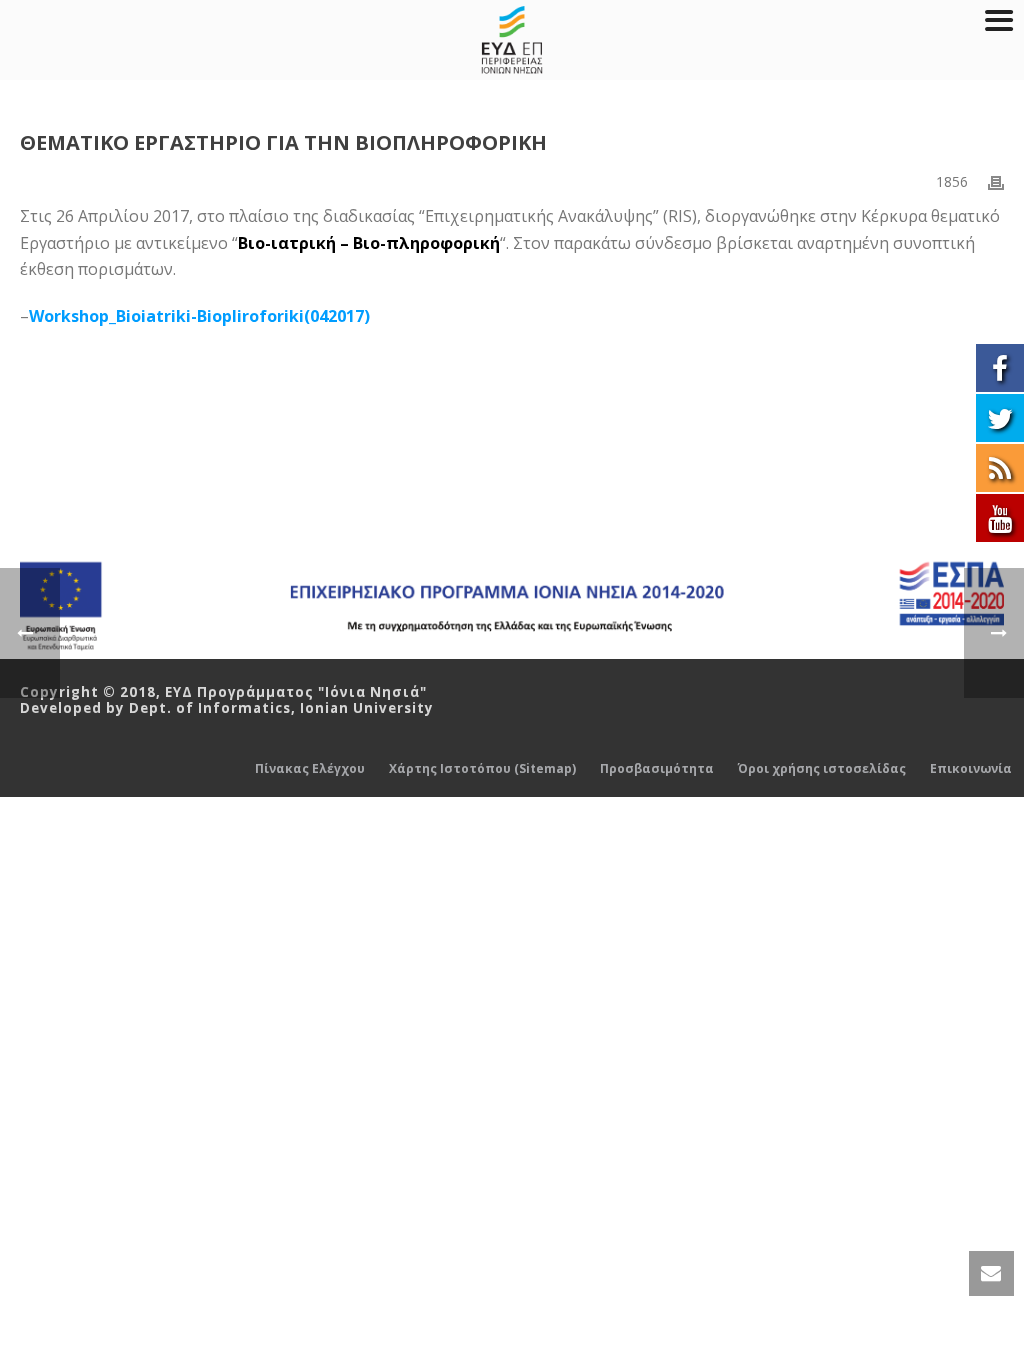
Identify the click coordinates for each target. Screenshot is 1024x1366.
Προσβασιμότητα (657, 769)
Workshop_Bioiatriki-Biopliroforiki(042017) (199, 316)
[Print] (996, 181)
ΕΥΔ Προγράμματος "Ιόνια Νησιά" (296, 692)
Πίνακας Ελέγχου (310, 769)
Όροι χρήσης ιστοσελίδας (822, 769)
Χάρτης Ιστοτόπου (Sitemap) (482, 769)
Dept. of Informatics (210, 708)
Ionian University (367, 708)
